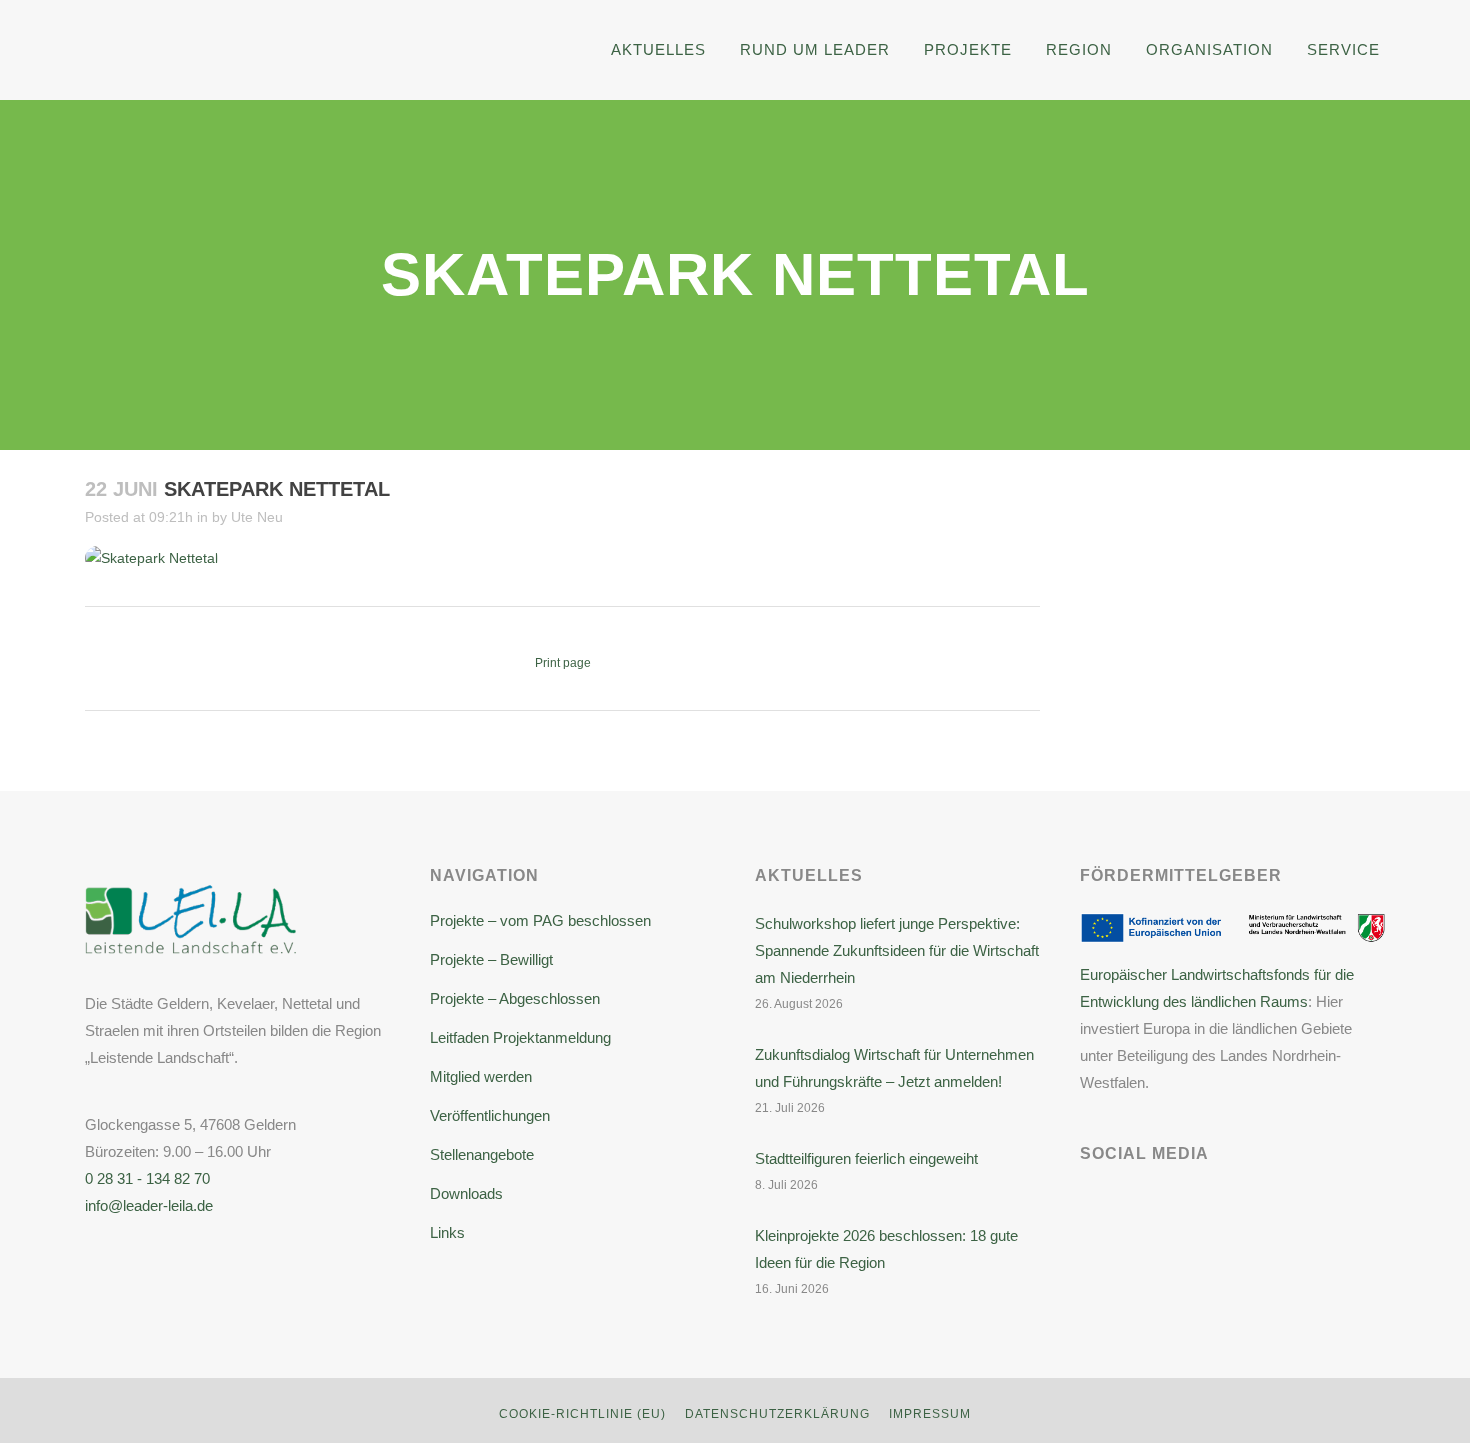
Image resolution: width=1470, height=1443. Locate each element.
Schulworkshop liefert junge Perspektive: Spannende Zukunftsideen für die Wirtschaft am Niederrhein (897, 950)
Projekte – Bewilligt (491, 959)
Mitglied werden (481, 1076)
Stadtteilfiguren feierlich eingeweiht (866, 1158)
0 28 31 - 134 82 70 (147, 1178)
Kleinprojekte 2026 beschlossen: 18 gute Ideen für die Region (886, 1249)
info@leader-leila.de (149, 1205)
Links (447, 1232)
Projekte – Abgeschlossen (515, 998)
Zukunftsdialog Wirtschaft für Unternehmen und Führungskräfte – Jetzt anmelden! (894, 1068)
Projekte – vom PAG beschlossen (540, 920)
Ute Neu (257, 517)
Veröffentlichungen (490, 1115)
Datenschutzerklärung (777, 1414)
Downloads (466, 1193)
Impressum (930, 1414)
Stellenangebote (482, 1154)
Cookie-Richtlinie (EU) (582, 1414)
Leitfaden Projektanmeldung (520, 1037)
